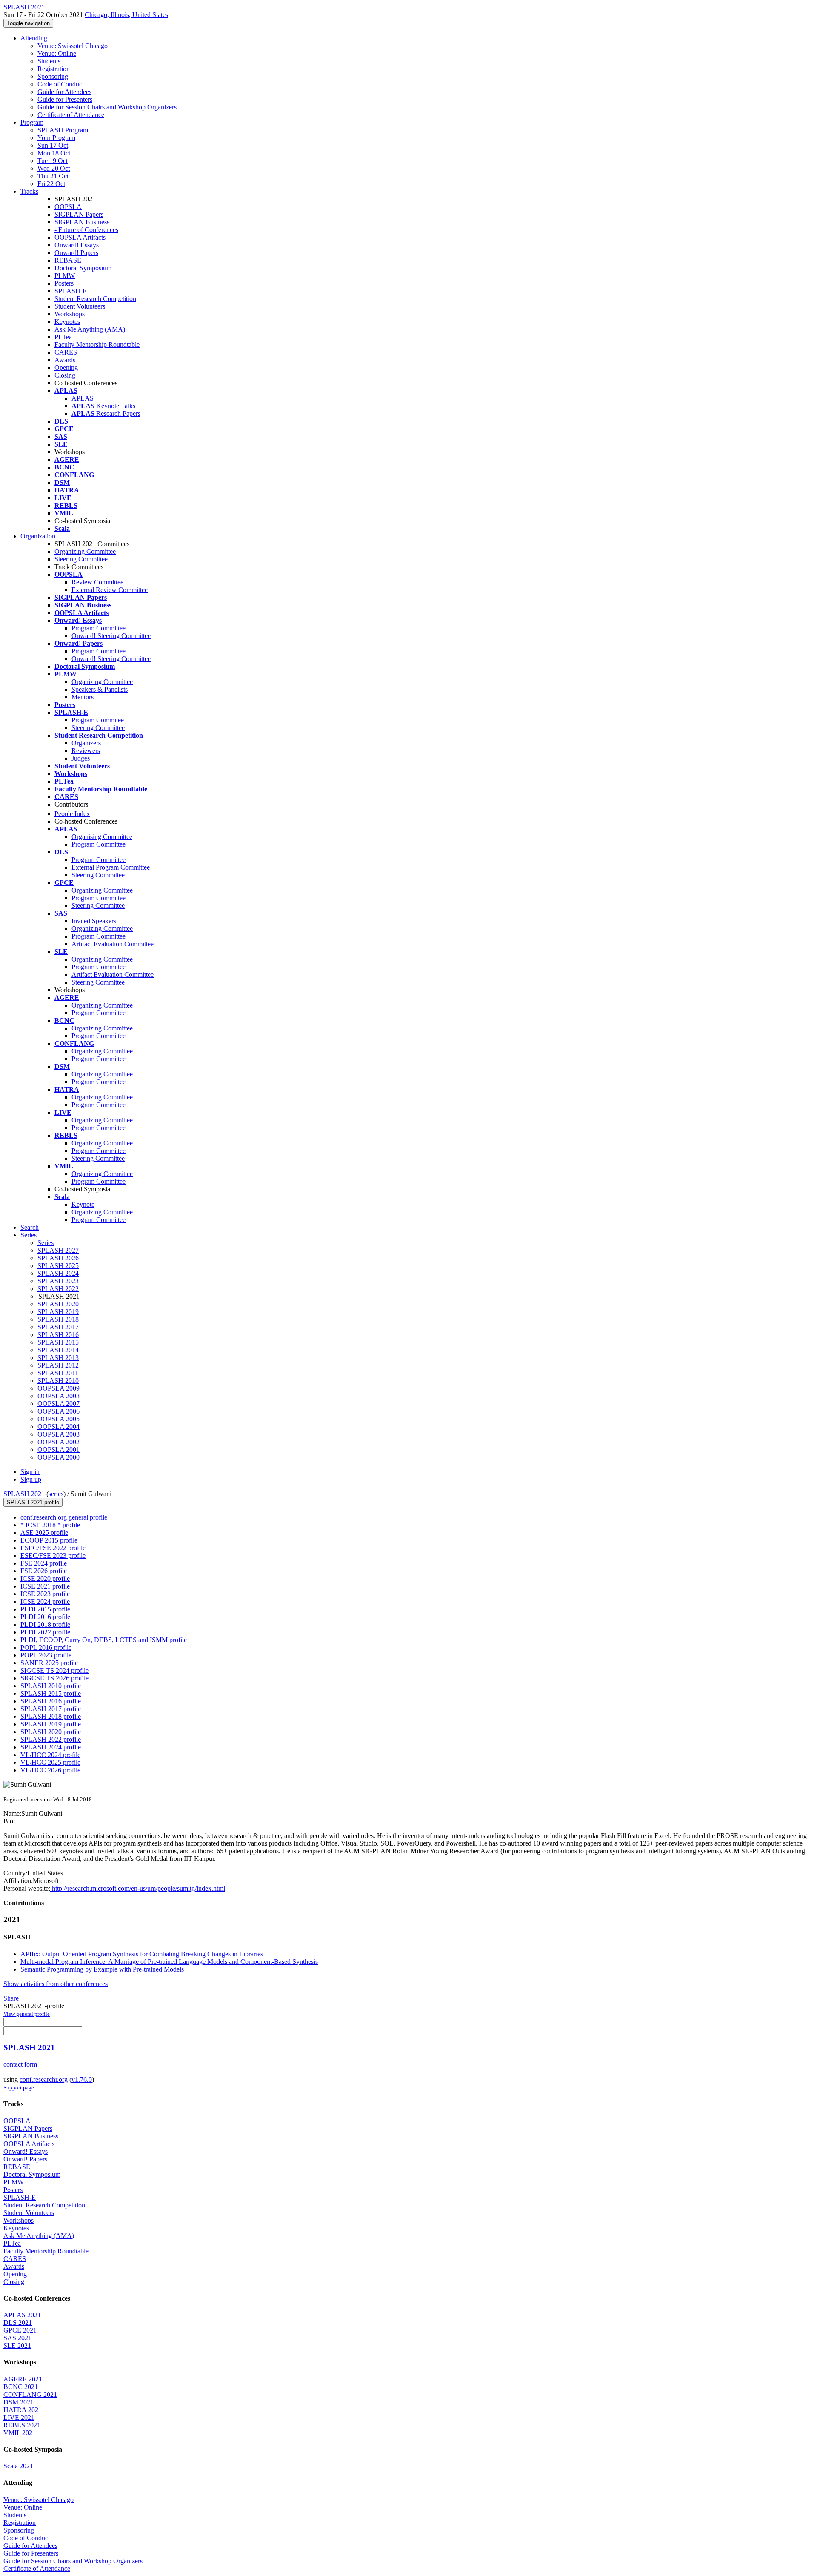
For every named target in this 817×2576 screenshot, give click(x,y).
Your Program (56, 138)
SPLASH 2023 (58, 1281)
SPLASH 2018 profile (51, 1716)
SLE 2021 (17, 2346)
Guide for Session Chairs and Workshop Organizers (107, 107)
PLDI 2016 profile (45, 1617)
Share (11, 1998)
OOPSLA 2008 (59, 1396)
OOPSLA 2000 (59, 1457)
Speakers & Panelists (100, 689)
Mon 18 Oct (54, 153)
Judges (81, 758)
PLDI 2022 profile (45, 1632)
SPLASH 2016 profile (51, 1701)
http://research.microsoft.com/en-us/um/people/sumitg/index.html (138, 1888)
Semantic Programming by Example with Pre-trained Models (102, 1969)
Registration (54, 69)
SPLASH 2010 (58, 1381)
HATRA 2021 (23, 2410)
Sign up (31, 1479)
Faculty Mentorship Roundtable (97, 345)
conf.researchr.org (44, 2079)
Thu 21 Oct (53, 176)
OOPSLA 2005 (59, 1419)
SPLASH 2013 (58, 1358)
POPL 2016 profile (46, 1647)
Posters (64, 283)
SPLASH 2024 (58, 1273)
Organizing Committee (85, 551)
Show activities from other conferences (56, 1984)
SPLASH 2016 (58, 1335)
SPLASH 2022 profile (51, 1739)
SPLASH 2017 (58, 1327)
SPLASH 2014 (58, 1350)
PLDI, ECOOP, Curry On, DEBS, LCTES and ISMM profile (104, 1640)
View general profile (27, 2014)
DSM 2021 (19, 2402)
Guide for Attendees (64, 92)
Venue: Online (57, 53)
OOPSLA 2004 (59, 1427)
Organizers (86, 743)
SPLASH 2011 (58, 1373)
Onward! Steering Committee (111, 636)
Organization (38, 536)
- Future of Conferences (86, 230)
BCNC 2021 (21, 2387)
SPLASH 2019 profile (51, 1724)
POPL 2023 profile (46, 1655)
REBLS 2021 (22, 2425)
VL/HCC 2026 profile (50, 1770)
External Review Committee (110, 590)
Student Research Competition (95, 299)
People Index (72, 814)
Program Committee (99, 628)
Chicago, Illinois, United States (126, 15)
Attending (34, 38)
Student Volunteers (80, 306)
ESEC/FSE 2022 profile (53, 1548)
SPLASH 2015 (58, 1342)
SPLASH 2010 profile (51, 1686)
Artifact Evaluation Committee (113, 944)
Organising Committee (102, 837)
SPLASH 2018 (58, 1319)
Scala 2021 (18, 2466)
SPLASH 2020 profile (51, 1732)
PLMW (65, 276)
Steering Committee (81, 559)
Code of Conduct (61, 84)
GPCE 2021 (20, 2330)
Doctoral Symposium (83, 268)
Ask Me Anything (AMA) (90, 329)
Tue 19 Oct (53, 161)
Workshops (70, 314)
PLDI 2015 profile (45, 1609)
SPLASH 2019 (58, 1312)
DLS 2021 (18, 2323)
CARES (66, 352)
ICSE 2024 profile (45, 1601)
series (56, 1494)
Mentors (83, 697)
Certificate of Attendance (71, 115)
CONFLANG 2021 (30, 2394)
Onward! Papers (76, 253)
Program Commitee (98, 720)
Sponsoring (53, 76)
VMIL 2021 (20, 2433)
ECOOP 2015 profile (49, 1540)
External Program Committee (111, 867)
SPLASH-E (71, 291)
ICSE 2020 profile (45, 1579)
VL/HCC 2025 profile (50, 1762)
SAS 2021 (17, 2338)
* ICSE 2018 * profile (50, 1525)
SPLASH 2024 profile (51, 1747)
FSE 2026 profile (44, 1571)
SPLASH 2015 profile (51, 1693)
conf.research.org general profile (64, 1517)
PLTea (63, 337)
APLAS (83, 398)
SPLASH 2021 (24, 1494)
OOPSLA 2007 (59, 1404)
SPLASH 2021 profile (33, 1502)
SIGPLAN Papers (79, 214)
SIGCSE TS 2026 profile (54, 1678)
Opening (66, 368)
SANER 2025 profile (49, 1663)
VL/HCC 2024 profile (50, 1755)
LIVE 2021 (19, 2417)
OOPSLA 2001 (59, 1450)
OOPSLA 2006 (59, 1411)
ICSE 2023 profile (45, 1594)
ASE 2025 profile (44, 1533)
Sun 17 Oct (53, 145)
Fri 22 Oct (51, 184)
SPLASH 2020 (58, 1304)
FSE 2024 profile (44, 1563)
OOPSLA (68, 207)
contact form (20, 2064)
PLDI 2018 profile (45, 1624)
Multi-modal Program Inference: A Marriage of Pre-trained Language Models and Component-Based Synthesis (169, 1962)
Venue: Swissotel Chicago (73, 46)
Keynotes (67, 322)
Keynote (83, 1204)
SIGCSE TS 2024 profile (54, 1670)
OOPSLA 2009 (59, 1388)
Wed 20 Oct (54, 168)
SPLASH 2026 (58, 1258)
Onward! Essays (77, 245)
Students (49, 61)
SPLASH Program (63, 130)
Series (46, 1243)
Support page (19, 2088)
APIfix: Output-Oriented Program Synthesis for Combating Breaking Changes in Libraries (142, 1954)
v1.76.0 (82, 2079)
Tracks (29, 191)
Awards (65, 360)
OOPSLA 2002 (59, 1442)
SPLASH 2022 (58, 1289)
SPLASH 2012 (58, 1365)
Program (32, 122)
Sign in (30, 1472)
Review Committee (97, 582)
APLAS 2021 (22, 2315)
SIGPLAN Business (82, 222)
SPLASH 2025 (58, 1266)
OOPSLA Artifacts (80, 237)
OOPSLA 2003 (59, 1434)
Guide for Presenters (65, 99)
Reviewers (86, 751)
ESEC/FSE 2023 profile (53, 1556)
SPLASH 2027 (58, 1250)
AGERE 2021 (23, 2379)
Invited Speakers (94, 921)
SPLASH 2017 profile (51, 1709)
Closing (65, 375)
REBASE (68, 260)
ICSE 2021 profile (45, 1586)
